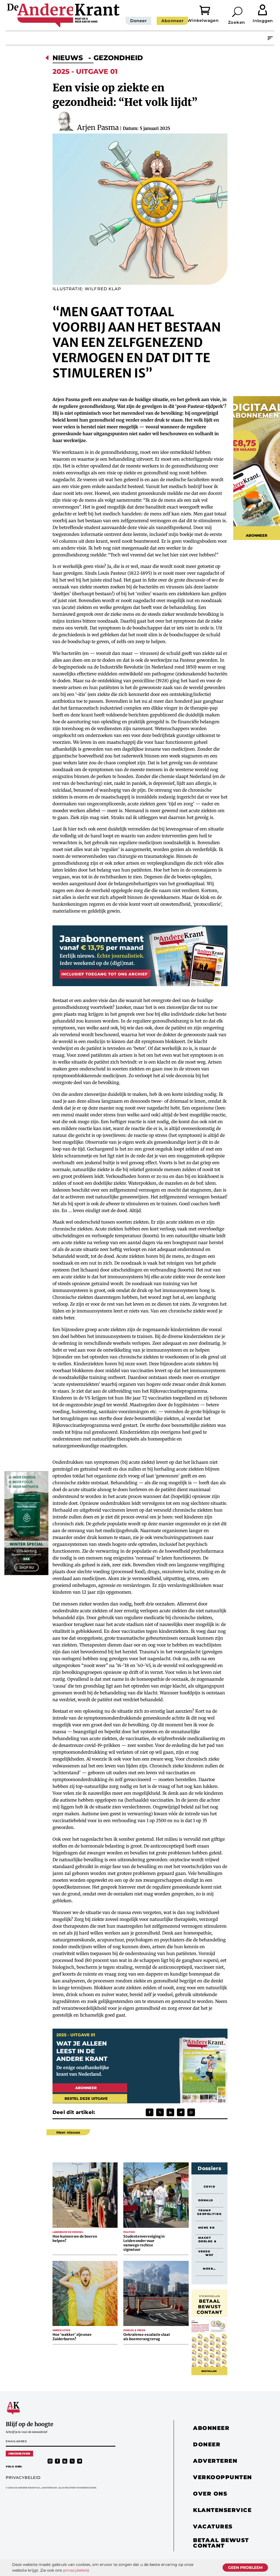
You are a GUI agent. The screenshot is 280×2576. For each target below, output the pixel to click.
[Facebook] (150, 2112)
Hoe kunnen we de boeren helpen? (75, 2239)
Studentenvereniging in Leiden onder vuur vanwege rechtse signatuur (144, 2243)
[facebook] (57, 2461)
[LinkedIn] (170, 2112)
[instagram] (50, 2461)
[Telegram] (181, 2112)
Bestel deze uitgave (86, 2098)
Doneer (138, 21)
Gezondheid (118, 58)
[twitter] (72, 2461)
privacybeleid (76, 2570)
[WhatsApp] (191, 2112)
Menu (270, 38)
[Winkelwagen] (209, 10)
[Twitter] (160, 2112)
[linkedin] (65, 2461)
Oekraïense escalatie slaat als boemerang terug (147, 2337)
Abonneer (172, 21)
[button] (238, 12)
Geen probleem (245, 2568)
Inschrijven (19, 2454)
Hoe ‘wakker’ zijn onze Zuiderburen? (72, 2337)
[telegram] (80, 2461)
